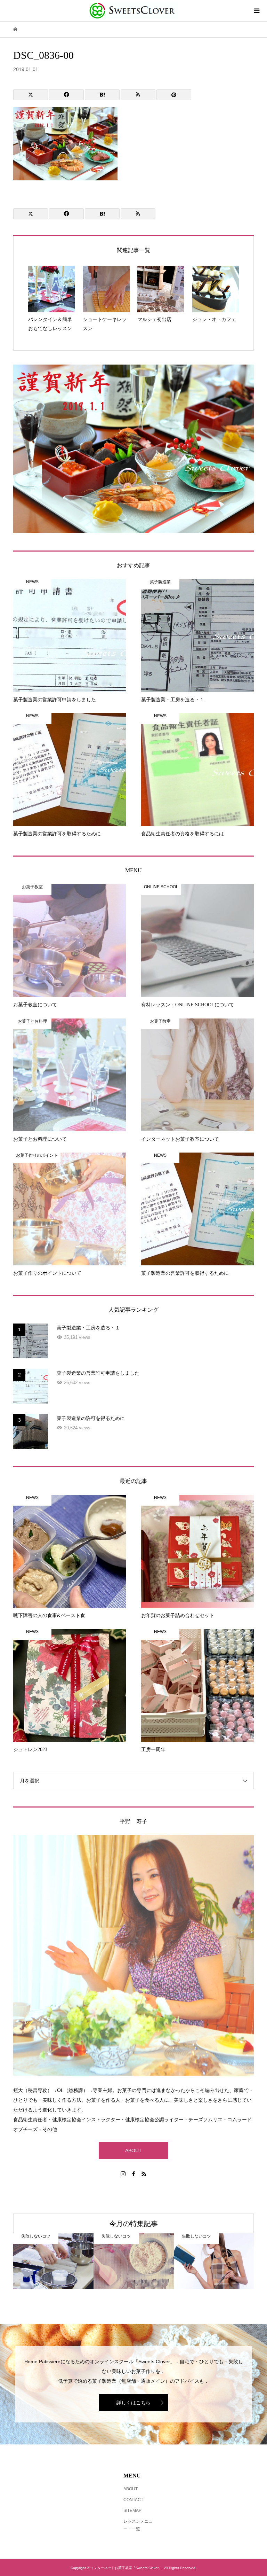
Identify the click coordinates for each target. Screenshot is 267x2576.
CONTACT (133, 2500)
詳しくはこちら (133, 2403)
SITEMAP (132, 2511)
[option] (53, 2261)
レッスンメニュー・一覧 (138, 2525)
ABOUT (133, 2150)
